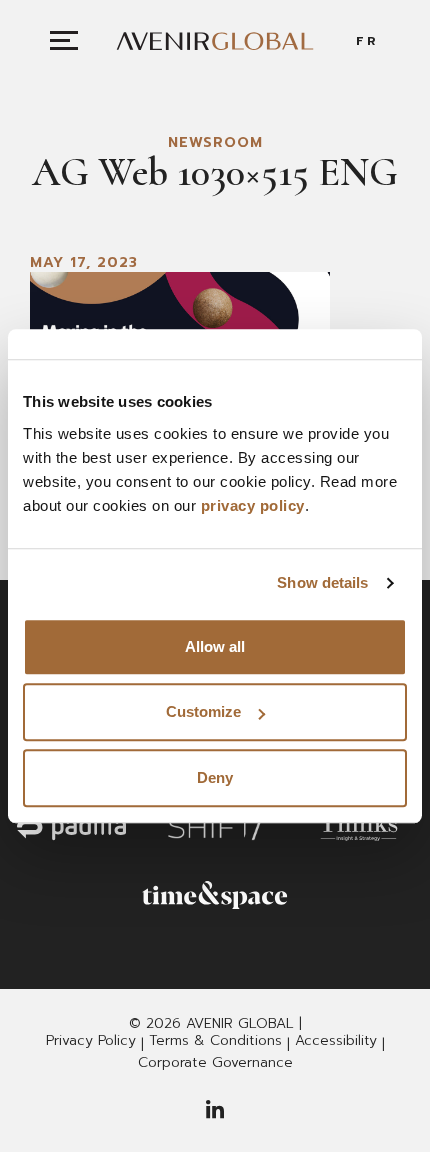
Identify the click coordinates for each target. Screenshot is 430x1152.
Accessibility (336, 1041)
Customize (203, 711)
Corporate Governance (215, 1063)
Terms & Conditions (215, 1041)
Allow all (215, 646)
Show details (322, 582)
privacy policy (253, 505)
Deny (215, 777)
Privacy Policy (91, 1041)
